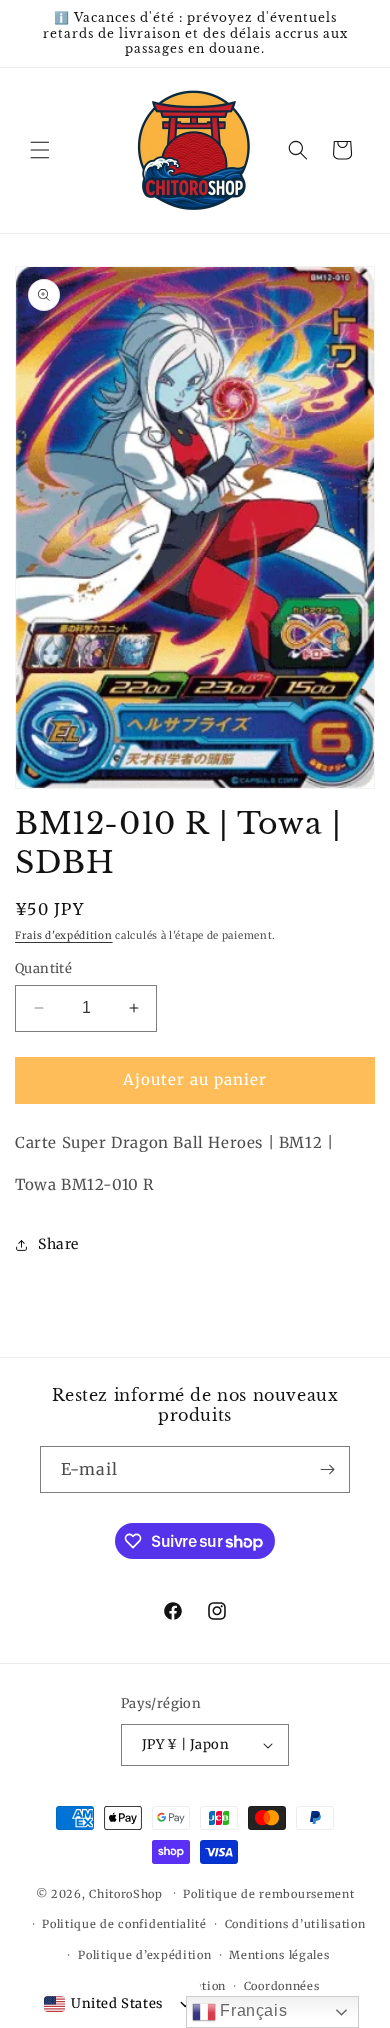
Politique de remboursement (268, 1894)
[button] (40, 150)
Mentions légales (279, 1955)
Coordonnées (282, 1986)
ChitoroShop (126, 1893)
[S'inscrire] (327, 1469)
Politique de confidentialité (124, 1924)
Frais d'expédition (64, 935)
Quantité (43, 968)
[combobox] (103, 2004)
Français (251, 2010)
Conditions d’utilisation (295, 1924)
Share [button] (58, 1244)
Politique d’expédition (144, 1955)
